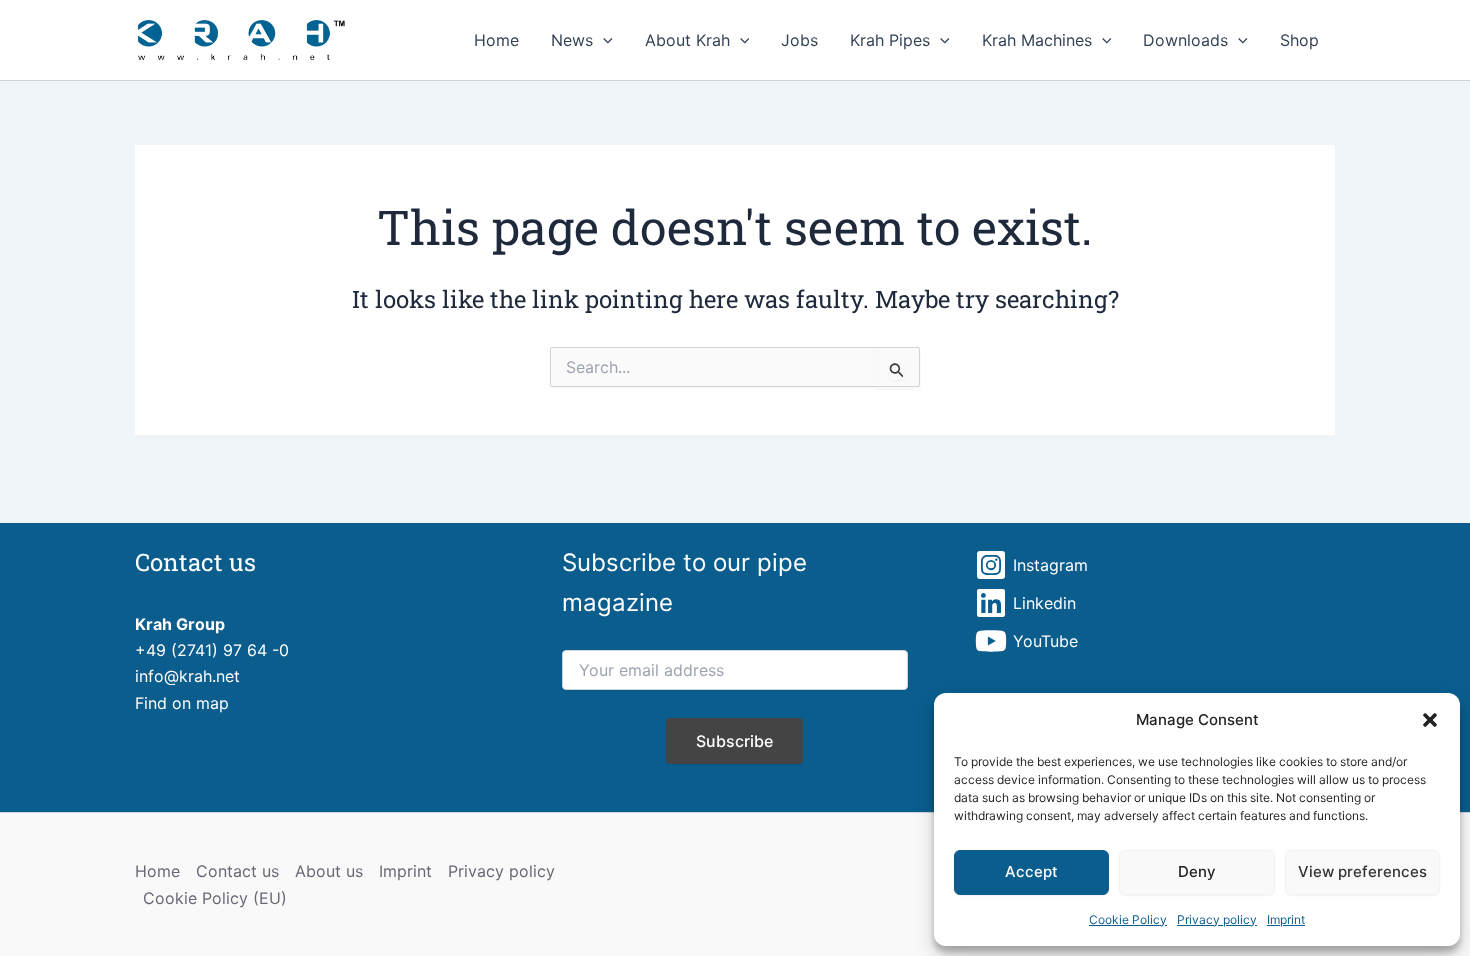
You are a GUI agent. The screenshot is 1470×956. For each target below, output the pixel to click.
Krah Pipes (890, 40)
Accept (1031, 871)
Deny (1197, 871)
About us (329, 871)
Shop (1299, 40)
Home (496, 40)
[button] (1430, 720)
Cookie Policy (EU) (215, 898)
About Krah (687, 40)
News (572, 40)
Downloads (1185, 40)
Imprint (1286, 919)
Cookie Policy (1128, 919)
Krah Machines (1037, 40)
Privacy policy (1217, 919)
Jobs (799, 40)
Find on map (182, 703)
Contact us (237, 871)
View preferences (1362, 871)
